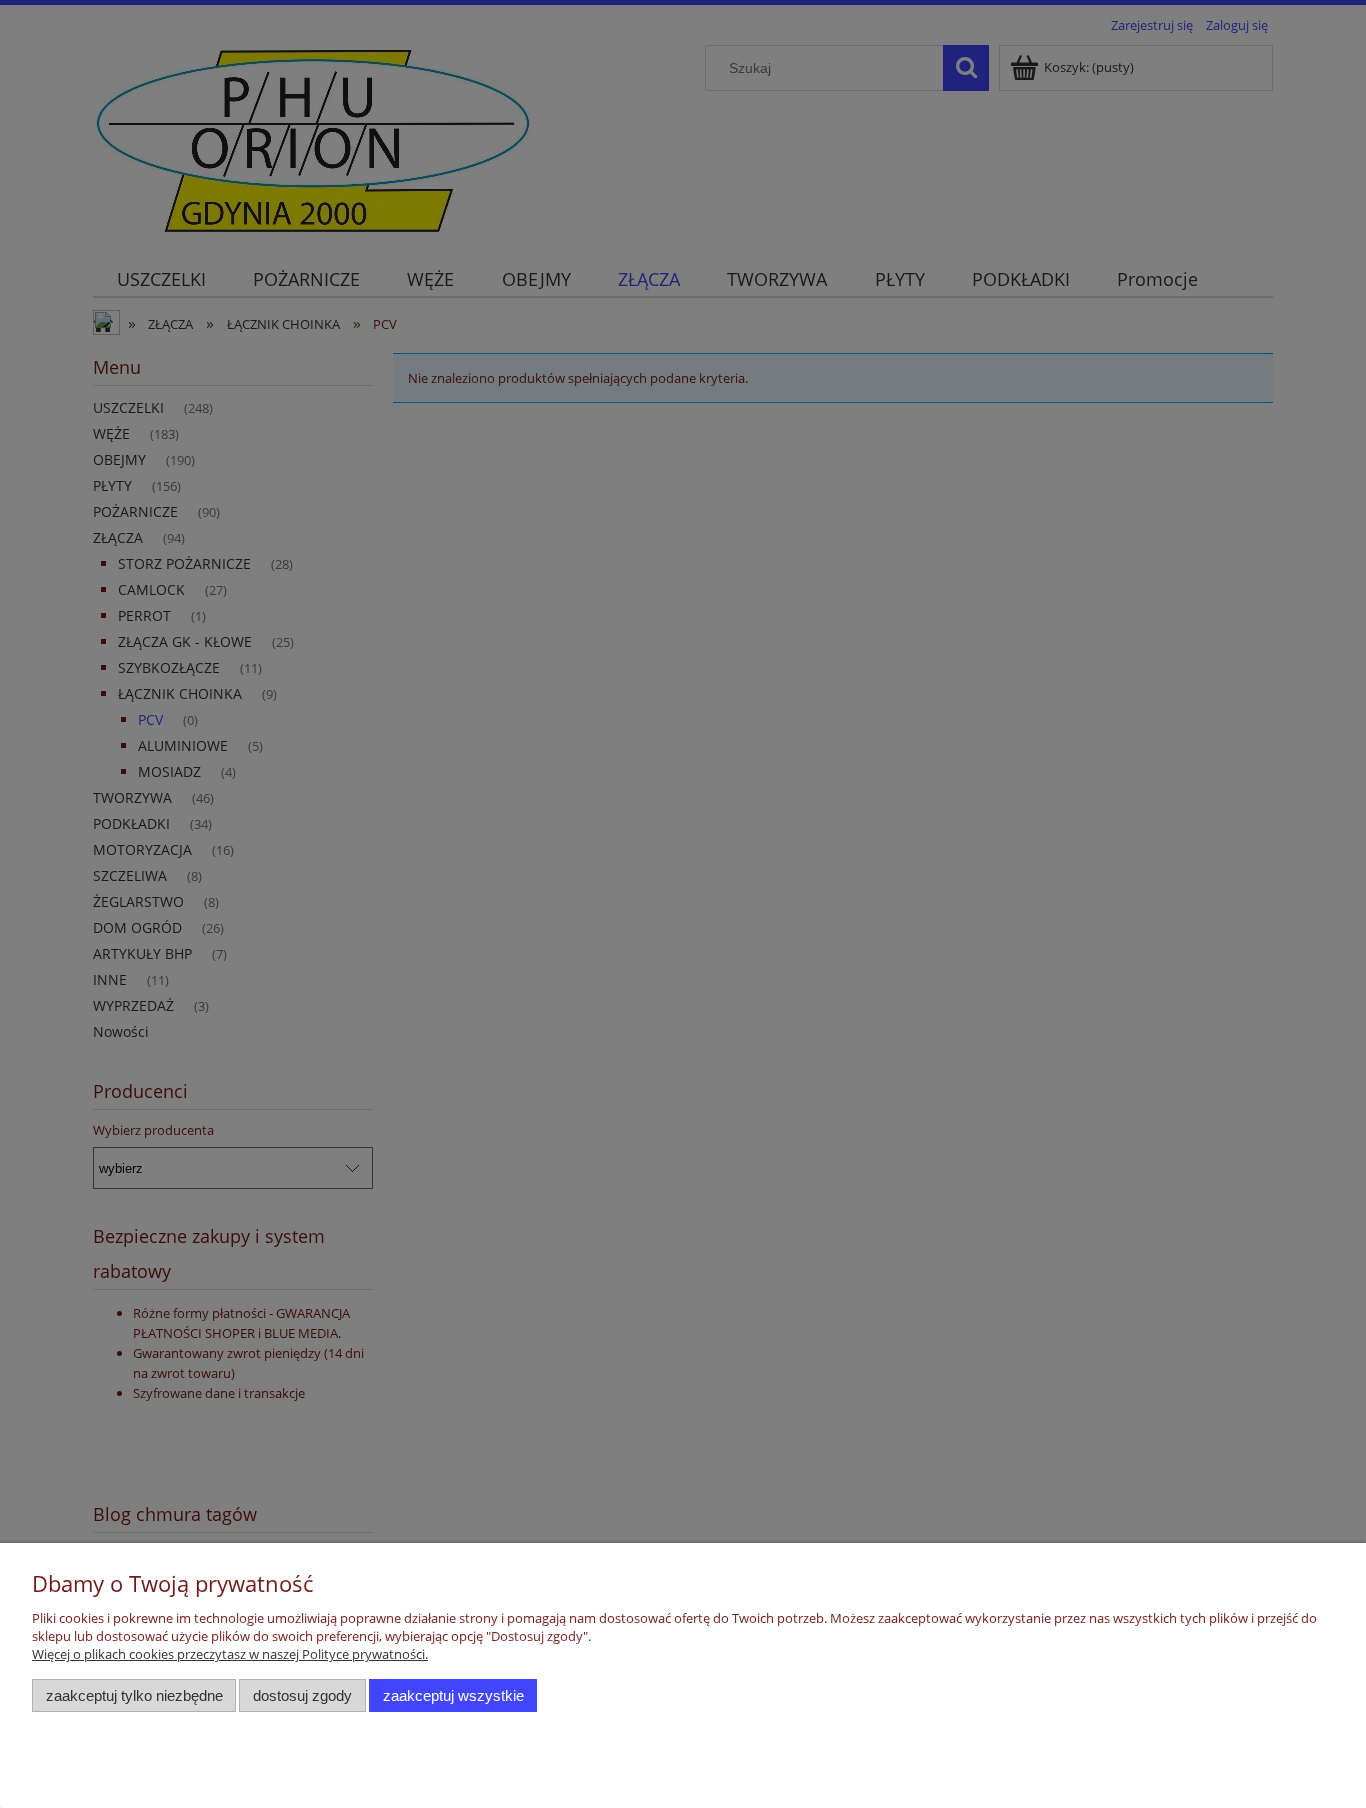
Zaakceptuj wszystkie (453, 1695)
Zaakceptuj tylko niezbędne (134, 1695)
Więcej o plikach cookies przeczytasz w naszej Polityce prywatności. (230, 1654)
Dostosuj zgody (302, 1695)
